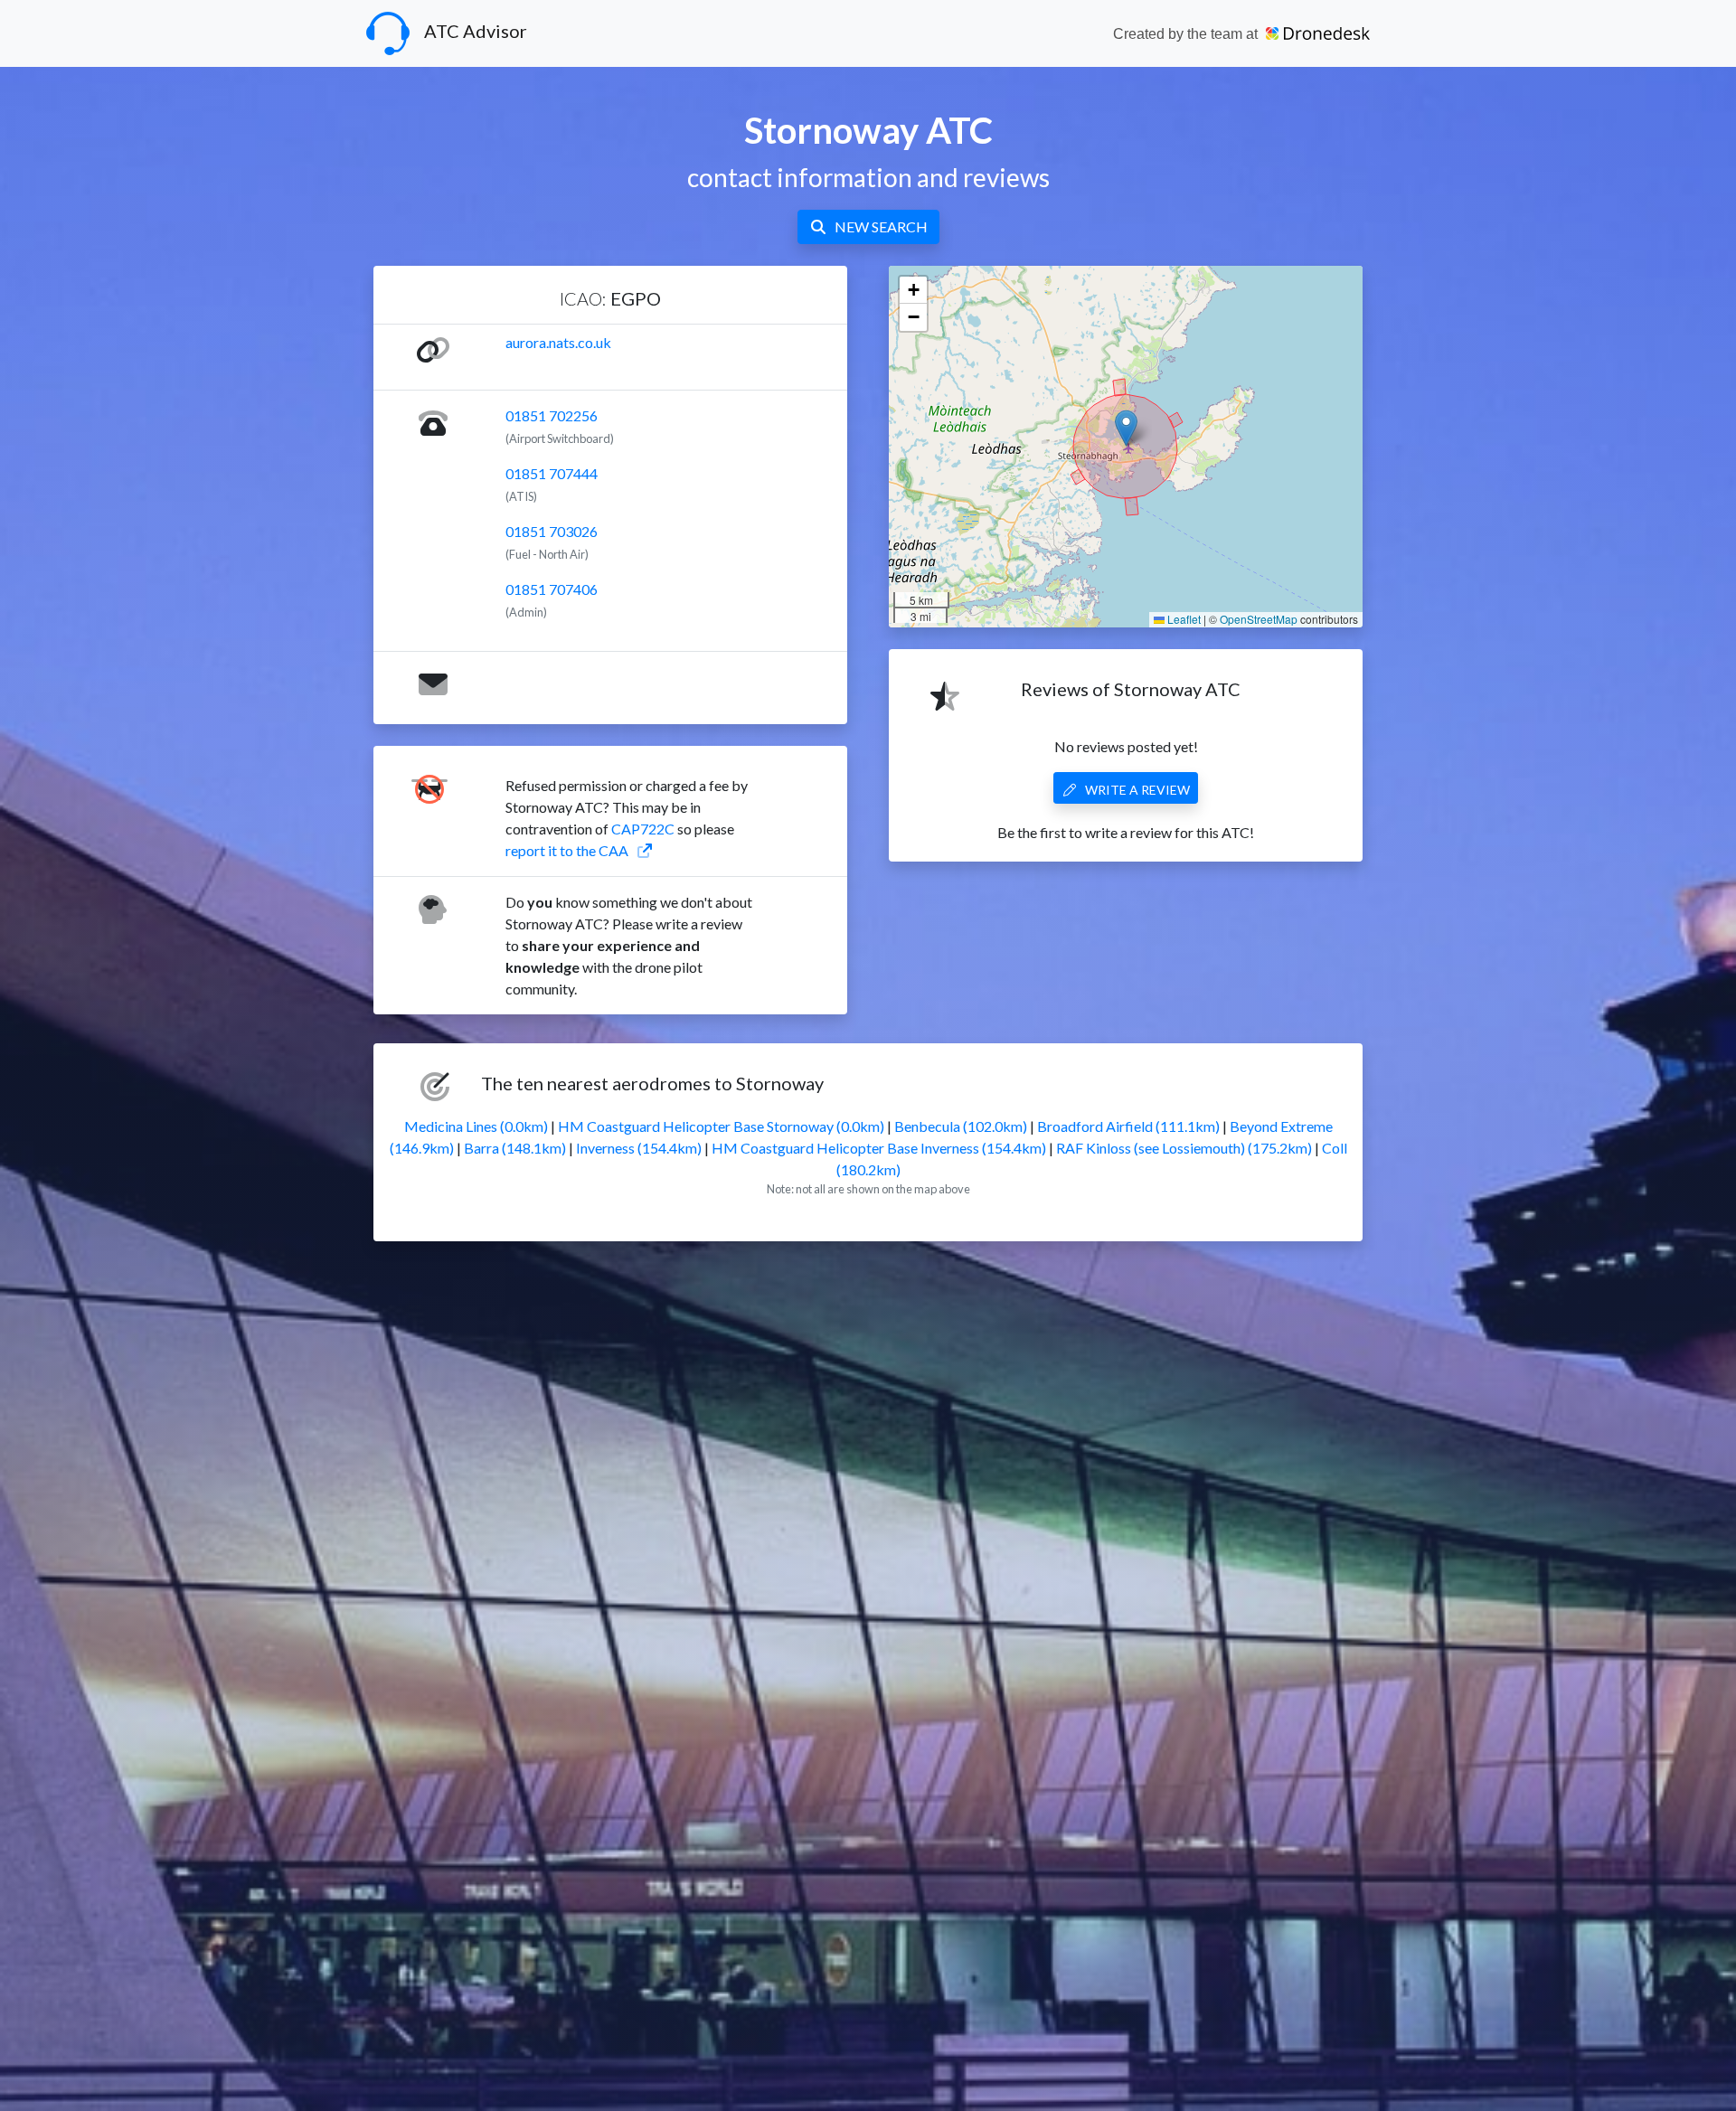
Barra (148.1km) (515, 1148)
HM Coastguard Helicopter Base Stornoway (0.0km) (721, 1126)
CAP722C (643, 829)
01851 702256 (552, 415)
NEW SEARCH (881, 226)
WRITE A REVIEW (1137, 790)
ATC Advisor (476, 31)
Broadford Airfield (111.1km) (1128, 1126)
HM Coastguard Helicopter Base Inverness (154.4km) (879, 1148)
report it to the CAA (567, 850)
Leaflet (1183, 619)
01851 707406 (552, 589)
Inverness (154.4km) (639, 1148)
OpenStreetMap (1259, 619)
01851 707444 (552, 473)
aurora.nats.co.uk (558, 342)
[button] (1126, 428)
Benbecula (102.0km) (961, 1126)
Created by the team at (1187, 34)
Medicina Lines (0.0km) (476, 1126)
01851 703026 (552, 531)
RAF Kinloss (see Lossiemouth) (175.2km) (1184, 1148)
